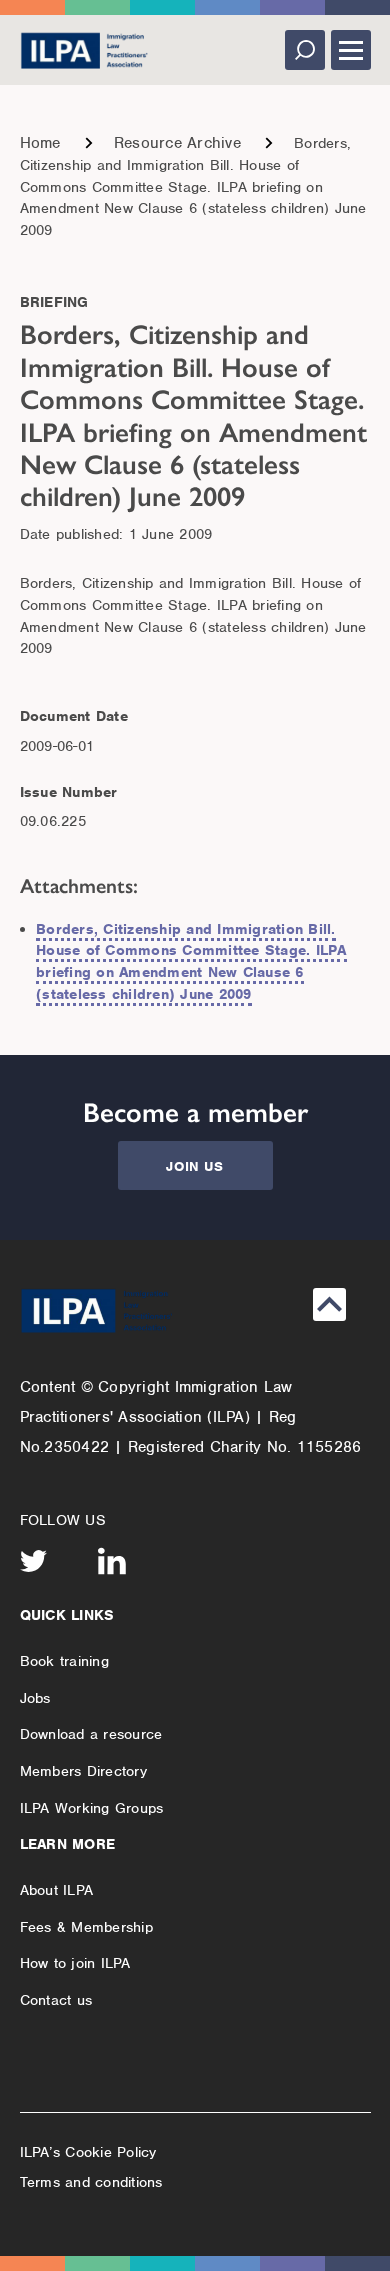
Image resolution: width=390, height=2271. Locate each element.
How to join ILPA (75, 1963)
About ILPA (57, 1890)
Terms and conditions (91, 2182)
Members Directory (83, 1771)
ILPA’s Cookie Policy (88, 2152)
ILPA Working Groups (92, 1808)
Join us (194, 1166)
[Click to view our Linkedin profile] (112, 1561)
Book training (64, 1661)
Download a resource (91, 1734)
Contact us (56, 2000)
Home (40, 143)
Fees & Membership (86, 1927)
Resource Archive (177, 143)
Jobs (35, 1698)
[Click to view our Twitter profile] (34, 1561)
